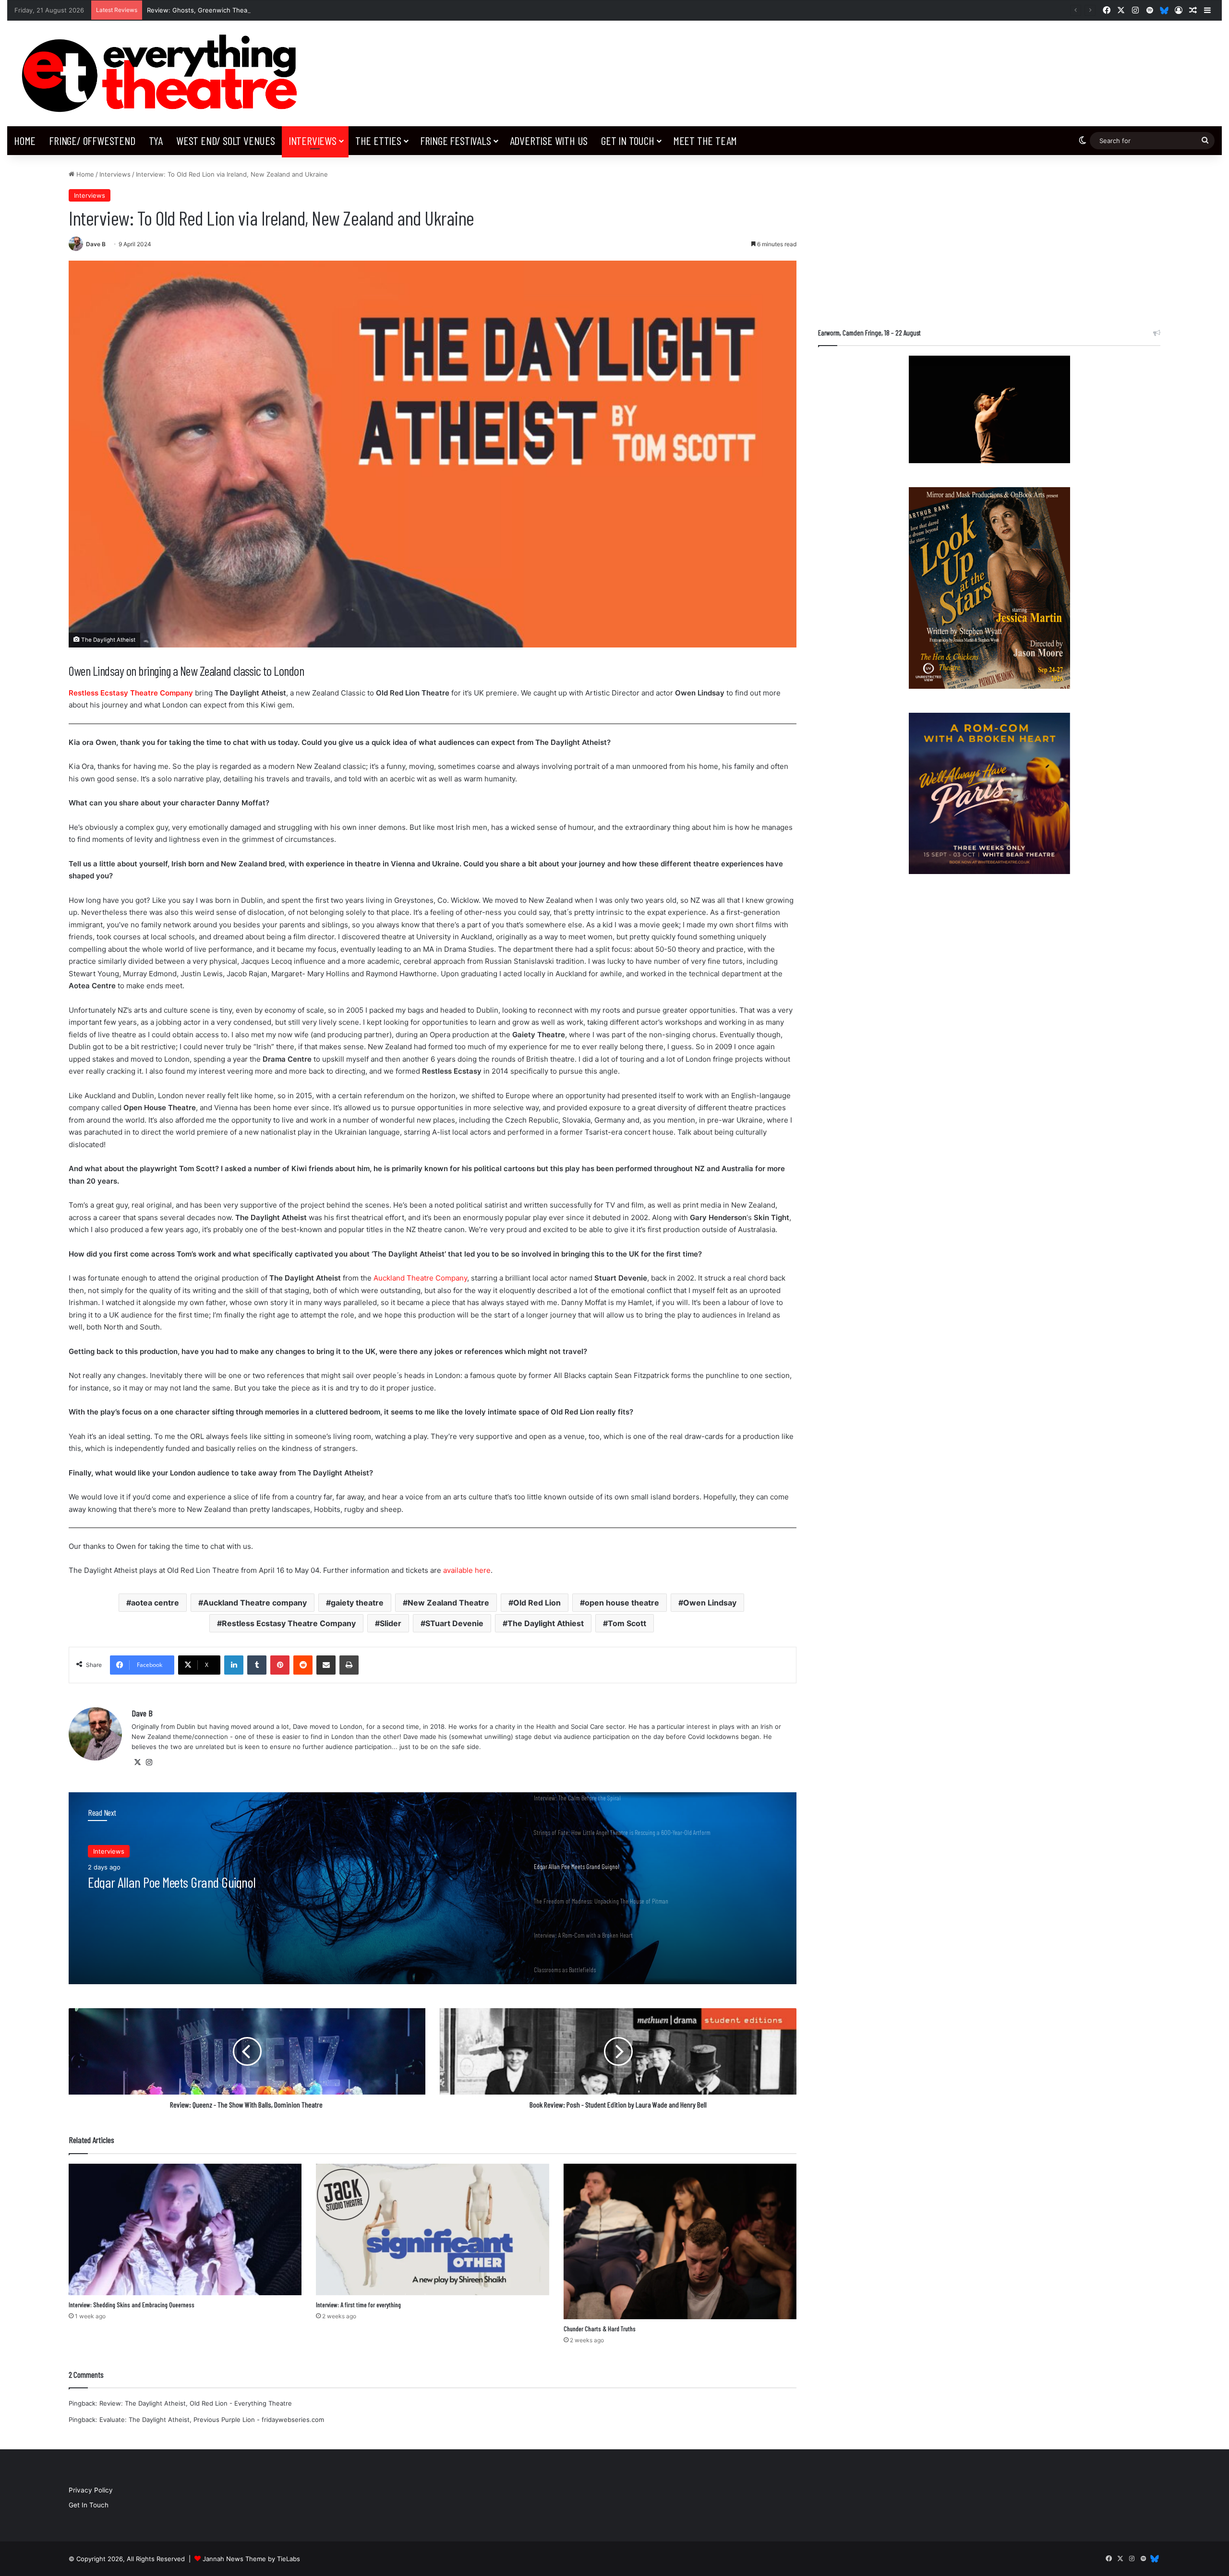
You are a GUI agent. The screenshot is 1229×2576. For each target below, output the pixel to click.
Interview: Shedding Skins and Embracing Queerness (132, 2305)
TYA (156, 140)
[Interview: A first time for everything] (432, 2229)
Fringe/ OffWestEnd (92, 140)
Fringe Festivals (456, 140)
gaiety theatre (357, 1603)
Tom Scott (627, 1623)
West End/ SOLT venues (226, 140)
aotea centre (155, 1603)
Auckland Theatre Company (420, 1278)
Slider (391, 1623)
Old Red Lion (537, 1603)
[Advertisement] (989, 237)
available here (467, 1570)
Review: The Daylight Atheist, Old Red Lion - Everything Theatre (196, 2403)
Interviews (313, 140)
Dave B (96, 244)
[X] (137, 1762)
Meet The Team (705, 140)
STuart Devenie (454, 1623)
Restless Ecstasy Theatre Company (131, 693)
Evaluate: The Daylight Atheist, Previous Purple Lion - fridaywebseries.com (212, 2420)
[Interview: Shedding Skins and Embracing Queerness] (185, 2229)
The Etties (378, 140)
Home (25, 140)
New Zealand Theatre (448, 1603)
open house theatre (622, 1603)
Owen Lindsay (710, 1603)
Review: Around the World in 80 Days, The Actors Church (233, 10)
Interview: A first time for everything (358, 2305)
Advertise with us (549, 140)
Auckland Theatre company (255, 1603)
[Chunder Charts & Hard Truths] (680, 2241)
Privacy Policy (91, 2490)
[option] (433, 1888)
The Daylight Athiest (546, 1623)
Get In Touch (628, 140)
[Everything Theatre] (163, 73)
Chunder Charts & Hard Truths (600, 2329)
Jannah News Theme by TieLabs (251, 2559)
